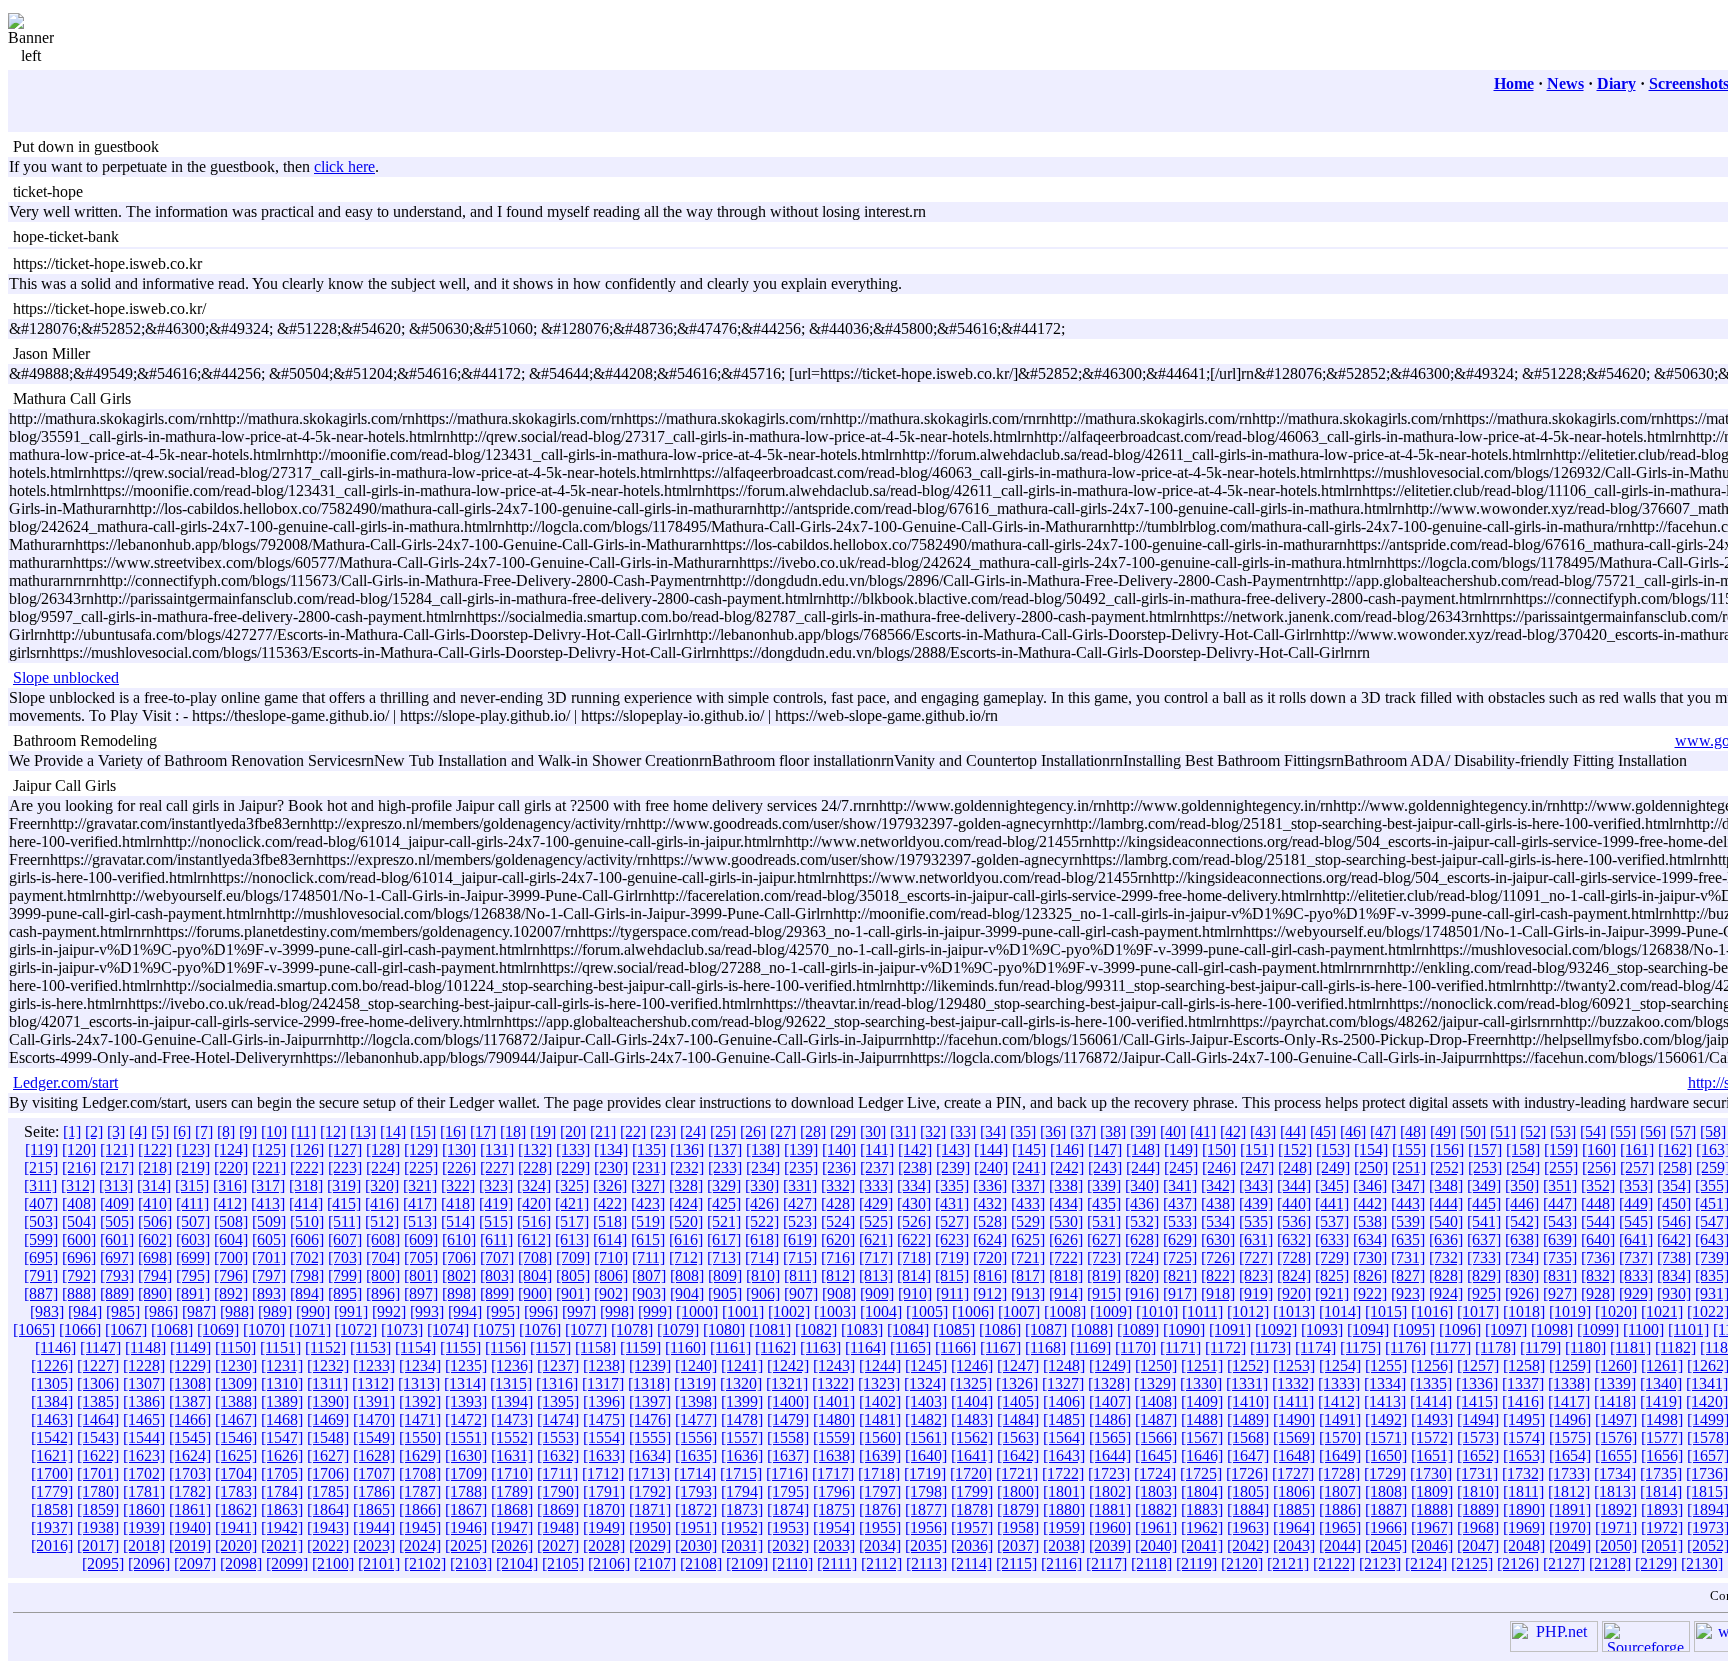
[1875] (834, 1509)
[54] (1593, 1131)
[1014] (1340, 1311)
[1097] (1506, 1329)
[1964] (1294, 1527)
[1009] (1111, 1311)
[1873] (742, 1509)
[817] (1028, 1275)
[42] (1233, 1131)
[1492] (1386, 1419)
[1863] (282, 1509)
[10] (274, 1131)
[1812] (1569, 1491)
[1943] (328, 1527)
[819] (1104, 1275)
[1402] (880, 1401)
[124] (231, 1149)
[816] (990, 1275)
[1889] (1478, 1509)
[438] (1218, 1203)
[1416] (1523, 1401)
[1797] (880, 1491)
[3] (116, 1131)
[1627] (328, 1455)
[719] (952, 1257)
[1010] (1157, 1311)
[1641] (972, 1455)
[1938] (98, 1527)
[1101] (1688, 1329)
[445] (1484, 1203)
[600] (79, 1239)
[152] (1295, 1149)
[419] (496, 1203)
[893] (269, 1293)
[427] (800, 1203)
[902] (611, 1293)
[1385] (98, 1401)
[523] (800, 1221)
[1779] (52, 1491)
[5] (160, 1131)
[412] (230, 1203)
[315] (192, 1185)
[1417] (1569, 1401)
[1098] (1552, 1329)
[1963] (1248, 1527)
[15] (423, 1131)
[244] (1143, 1167)
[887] (41, 1293)
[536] (1294, 1221)
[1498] (1662, 1419)
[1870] (604, 1509)
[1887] (1386, 1509)
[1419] (1661, 1401)
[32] (933, 1131)
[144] (991, 1149)
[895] (345, 1293)
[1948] (558, 1527)
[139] (801, 1149)
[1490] (1294, 1419)
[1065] (34, 1329)
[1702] (144, 1473)
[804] (535, 1275)
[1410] (1248, 1401)
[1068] (172, 1329)
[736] (1598, 1257)
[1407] (1110, 1401)
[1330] (1201, 1383)
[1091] (1230, 1329)
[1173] (1270, 1347)
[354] (1674, 1185)
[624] (990, 1239)
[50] (1473, 1131)
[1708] (420, 1473)
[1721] (1017, 1473)
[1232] (328, 1365)
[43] (1263, 1131)
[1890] (1524, 1509)
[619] (800, 1239)
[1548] (328, 1437)
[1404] (972, 1401)
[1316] (557, 1383)
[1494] (1478, 1419)
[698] (155, 1257)
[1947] (512, 1527)
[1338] (1569, 1383)
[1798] (926, 1491)
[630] (1218, 1239)
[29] (843, 1131)
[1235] (466, 1365)
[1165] (910, 1347)
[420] (534, 1203)
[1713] (649, 1473)
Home (1514, 83)
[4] (138, 1131)
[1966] (1386, 1527)
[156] (1447, 1149)
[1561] (926, 1437)
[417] (420, 1203)
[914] (1066, 1293)
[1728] (1339, 1473)
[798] (307, 1275)
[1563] (1018, 1437)
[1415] (1477, 1401)
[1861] (190, 1509)
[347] (1408, 1185)
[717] (876, 1257)
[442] (1370, 1203)
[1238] (604, 1365)
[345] (1332, 1185)
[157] (1485, 1149)
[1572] (1432, 1437)
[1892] (1616, 1509)
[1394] (512, 1401)
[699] (193, 1257)
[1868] (512, 1509)
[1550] (420, 1437)
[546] (1674, 1221)
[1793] (696, 1491)
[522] (762, 1221)
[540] (1446, 1221)
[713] (724, 1257)
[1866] (420, 1509)
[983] (47, 1311)
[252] (1447, 1167)
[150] (1219, 1149)
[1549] (374, 1437)
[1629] (420, 1455)
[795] (193, 1275)
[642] (1674, 1239)
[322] (458, 1185)
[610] (459, 1239)
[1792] (650, 1491)
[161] (1637, 1149)
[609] (421, 1239)
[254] (1523, 1167)
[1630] (466, 1455)
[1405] (1018, 1401)
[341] (1180, 1185)
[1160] (685, 1347)
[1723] (1109, 1473)
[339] (1104, 1185)
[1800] (1018, 1491)
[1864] (328, 1509)
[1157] (550, 1347)
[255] (1561, 1167)
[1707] (374, 1473)
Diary (1616, 83)
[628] (1142, 1239)
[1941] (236, 1527)
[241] (1029, 1167)
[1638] (834, 1455)
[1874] (788, 1509)
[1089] (1138, 1329)
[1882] (1156, 1509)
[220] (231, 1167)
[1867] (466, 1509)
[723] (1104, 1257)
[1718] (879, 1473)
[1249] (1110, 1365)
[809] (725, 1275)
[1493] (1432, 1419)
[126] (307, 1149)
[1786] (374, 1491)
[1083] (862, 1329)
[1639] (880, 1455)
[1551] (466, 1437)
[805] (573, 1275)
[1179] (1540, 1347)
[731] (1408, 1257)
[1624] (190, 1455)
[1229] (190, 1365)
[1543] (98, 1437)
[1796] (834, 1491)
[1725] (1201, 1473)
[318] (306, 1185)
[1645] (1156, 1455)
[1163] (820, 1347)
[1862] (236, 1509)
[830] (1522, 1275)
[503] (41, 1221)
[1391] (374, 1401)
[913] (1028, 1293)
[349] (1484, 1185)
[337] (1028, 1185)
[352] (1598, 1185)
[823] (1256, 1275)
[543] (1560, 1221)
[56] (1653, 1131)
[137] (725, 1149)
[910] (915, 1293)
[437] (1180, 1203)
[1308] (190, 1383)
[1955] (880, 1527)
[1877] (926, 1509)
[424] (686, 1203)
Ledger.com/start (65, 1082)
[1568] (1248, 1437)
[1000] (697, 1311)
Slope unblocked (66, 677)
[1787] (420, 1491)
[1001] (743, 1311)
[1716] (787, 1473)
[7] (204, 1131)
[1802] (1110, 1491)
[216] (79, 1167)
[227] (497, 1167)
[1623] (144, 1455)
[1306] (98, 1383)
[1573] (1478, 1437)
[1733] (1569, 1473)
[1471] (420, 1419)
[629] (1180, 1239)
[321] (420, 1185)
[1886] (1340, 1509)
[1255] (1386, 1365)
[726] (1218, 1257)
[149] (1181, 1149)
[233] (725, 1167)
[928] (1598, 1293)
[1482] (926, 1419)
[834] (1674, 1275)
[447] (1560, 1203)
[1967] (1432, 1527)
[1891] (1570, 1509)
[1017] (1478, 1311)
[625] (1028, 1239)
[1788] (466, 1491)
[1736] (1707, 1473)
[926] (1522, 1293)
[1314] (465, 1383)
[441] (1332, 1203)
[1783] (236, 1491)
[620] (838, 1239)
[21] (603, 1131)
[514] (458, 1221)
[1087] (1046, 1329)
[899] (497, 1293)
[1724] (1155, 1473)
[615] (648, 1239)
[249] (1333, 1167)
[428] (838, 1203)
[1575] (1570, 1437)
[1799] (972, 1491)
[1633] (604, 1455)
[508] (231, 1221)
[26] (753, 1131)
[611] (496, 1239)
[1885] (1294, 1509)
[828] (1446, 1275)
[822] (1218, 1275)
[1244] (880, 1365)
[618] (762, 1239)
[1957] (972, 1527)
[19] (543, 1131)
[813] (876, 1275)
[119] (41, 1149)
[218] (155, 1167)
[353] (1636, 1185)
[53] (1563, 1131)
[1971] (1616, 1527)
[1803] (1156, 1491)
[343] (1256, 1185)
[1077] (586, 1329)
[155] (1409, 1149)
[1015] (1386, 1311)
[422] (610, 1203)
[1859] (98, 1509)
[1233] (374, 1365)
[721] (1028, 1257)
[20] (573, 1131)
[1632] (558, 1455)
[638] (1522, 1239)
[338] (1066, 1185)
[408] (79, 1203)
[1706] (328, 1473)
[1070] (264, 1329)
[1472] (466, 1419)
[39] (1143, 1131)
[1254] (1340, 1365)
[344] (1294, 1185)
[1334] (1385, 1383)
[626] (1066, 1239)
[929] (1636, 1293)
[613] (572, 1239)
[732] (1446, 1257)
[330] (762, 1185)
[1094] (1368, 1329)
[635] (1408, 1239)
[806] (611, 1275)
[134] (611, 1149)
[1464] (98, 1419)
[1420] (1707, 1401)
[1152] (325, 1347)
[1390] (328, 1401)
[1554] (604, 1437)
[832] (1598, 1275)
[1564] (1064, 1437)
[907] (801, 1293)
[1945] (420, 1527)
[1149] (190, 1347)
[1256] (1432, 1365)
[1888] (1432, 1509)
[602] (155, 1239)
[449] (1636, 1203)
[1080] (724, 1329)
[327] (648, 1185)
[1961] (1156, 1527)
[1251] (1202, 1365)
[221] (269, 1167)
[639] (1560, 1239)
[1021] (1662, 1311)
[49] (1443, 1131)
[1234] (420, 1365)
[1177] (1450, 1347)
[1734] (1615, 1473)
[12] (333, 1131)
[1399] (742, 1401)
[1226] (52, 1365)
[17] (483, 1131)
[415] (344, 1203)
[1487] (1156, 1419)
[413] (268, 1203)
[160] (1599, 1149)
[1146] (55, 1347)
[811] (800, 1275)
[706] (459, 1257)
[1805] (1248, 1491)
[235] (801, 1167)
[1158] (595, 1347)
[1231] (282, 1365)
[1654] (1570, 1455)
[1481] (880, 1419)
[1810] (1478, 1491)
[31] (903, 1131)
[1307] (144, 1383)
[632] (1294, 1239)
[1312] (373, 1383)
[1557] (742, 1437)
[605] (269, 1239)
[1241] (742, 1365)
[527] (952, 1221)
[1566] (1156, 1437)
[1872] (696, 1509)
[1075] (494, 1329)
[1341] (1707, 1383)
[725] (1180, 1257)
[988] (237, 1311)
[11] (303, 1131)
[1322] (833, 1383)
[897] (421, 1293)
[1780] (98, 1491)
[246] (1219, 1167)
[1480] (834, 1419)
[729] (1332, 1257)
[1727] (1293, 1473)
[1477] (696, 1419)
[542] (1522, 1221)
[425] (724, 1203)
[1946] (466, 1527)
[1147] (100, 1347)
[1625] (236, 1455)
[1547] (282, 1437)
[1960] (1110, 1527)
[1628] (374, 1455)
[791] (41, 1275)
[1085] (954, 1329)
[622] (914, 1239)
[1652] (1478, 1455)
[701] (269, 1257)
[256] (1599, 1167)
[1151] (280, 1347)
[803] (497, 1275)
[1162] (775, 1347)
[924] (1446, 1293)
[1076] (540, 1329)
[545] (1636, 1221)
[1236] (512, 1365)
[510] (307, 1221)
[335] (952, 1185)
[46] (1353, 1131)
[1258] (1524, 1365)
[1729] (1385, 1473)
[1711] (557, 1473)
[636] (1446, 1239)
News (1565, 83)
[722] (1066, 1257)
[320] (382, 1185)
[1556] (696, 1437)
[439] (1256, 1203)
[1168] (1045, 1347)
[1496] (1570, 1419)
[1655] (1616, 1455)
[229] (573, 1167)
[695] (41, 1257)
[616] (686, 1239)
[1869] (558, 1509)
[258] (1675, 1167)
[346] (1370, 1185)
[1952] (742, 1527)
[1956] (926, 1527)
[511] (344, 1221)
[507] (193, 1221)
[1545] (190, 1437)
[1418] (1615, 1401)
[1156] (505, 1347)
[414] (306, 1203)
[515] (496, 1221)
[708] (535, 1257)
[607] (345, 1239)
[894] (307, 1293)
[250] (1371, 1167)
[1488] (1202, 1419)
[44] (1293, 1131)
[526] (914, 1221)
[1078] (632, 1329)
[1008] (1065, 1311)
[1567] (1202, 1437)
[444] (1446, 1203)
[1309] (236, 1383)
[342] (1218, 1185)
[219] (193, 1167)
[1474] (558, 1419)
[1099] (1598, 1329)
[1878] (972, 1509)
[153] (1333, 1149)
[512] (382, 1221)
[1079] (678, 1329)
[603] (193, 1239)
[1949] (604, 1527)
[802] (459, 1275)
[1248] (1064, 1365)
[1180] (1585, 1347)
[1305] (52, 1383)
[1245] (926, 1365)
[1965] (1340, 1527)
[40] (1173, 1131)
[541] (1484, 1221)
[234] (763, 1167)
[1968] (1478, 1527)
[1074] (448, 1329)
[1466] (190, 1419)
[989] (275, 1311)
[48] (1413, 1131)
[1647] (1248, 1455)
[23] (663, 1131)
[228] (535, 1167)
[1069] (218, 1329)
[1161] (730, 1347)
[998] (617, 1311)
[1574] (1524, 1437)
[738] (1674, 1257)
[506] (155, 1221)
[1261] (1662, 1365)
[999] (655, 1311)
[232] (687, 1167)
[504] (79, 1221)
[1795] (788, 1491)
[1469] (328, 1419)
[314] (154, 1185)
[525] (876, 1221)
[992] (389, 1311)
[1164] (865, 1347)
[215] (41, 1167)
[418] (458, 1203)
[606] (307, 1239)
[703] (345, 1257)
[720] (990, 1257)
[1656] (1662, 1455)
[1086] (1000, 1329)
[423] (648, 1203)
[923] (1408, 1293)
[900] (535, 1293)
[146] (1067, 1149)
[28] (813, 1131)
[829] (1484, 1275)
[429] (876, 1203)
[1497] (1616, 1419)
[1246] (972, 1365)
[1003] (835, 1311)
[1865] (374, 1509)
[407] (41, 1203)
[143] (953, 1149)
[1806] (1294, 1491)
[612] (534, 1239)
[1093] (1322, 1329)
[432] (990, 1203)
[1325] (971, 1383)
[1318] (649, 1383)
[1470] (374, 1419)
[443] (1408, 1203)
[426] (762, 1203)
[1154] (415, 1347)
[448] (1598, 1203)
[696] (79, 1257)
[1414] (1431, 1401)
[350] (1522, 1185)
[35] (1023, 1131)
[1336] (1477, 1383)
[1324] (925, 1383)
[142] (915, 1149)
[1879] (1018, 1509)
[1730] (1431, 1473)
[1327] (1063, 1383)
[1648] (1294, 1455)
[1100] (1643, 1329)
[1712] (603, 1473)
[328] (686, 1185)
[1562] (972, 1437)
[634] (1370, 1239)
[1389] (282, 1401)
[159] (1561, 1149)
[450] (1674, 1203)
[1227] (98, 1365)
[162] (1675, 1149)
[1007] (1019, 1311)
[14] (393, 1131)
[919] (1256, 1293)
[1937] (52, 1527)
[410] (155, 1203)
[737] (1636, 1257)
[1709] (466, 1473)
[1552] (512, 1437)
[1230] (236, 1365)
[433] (1028, 1203)
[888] (79, 1293)
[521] (724, 1221)
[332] (838, 1185)
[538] (1370, 1221)
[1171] (1180, 1347)
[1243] (834, 1365)
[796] (231, 1275)
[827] (1408, 1275)
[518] (610, 1221)
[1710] (512, 1473)
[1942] (282, 1527)
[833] (1636, 1275)
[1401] (834, 1401)
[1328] (1109, 1383)
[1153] (370, 1347)
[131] (497, 1149)
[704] (383, 1257)
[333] (876, 1185)
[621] (876, 1239)
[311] (40, 1185)
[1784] (282, 1491)
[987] (199, 1311)
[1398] (696, 1401)
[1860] (144, 1509)
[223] (345, 1167)
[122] (155, 1149)
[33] (963, 1131)
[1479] (788, 1419)
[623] (952, 1239)
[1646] (1202, 1455)
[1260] (1616, 1365)
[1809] (1432, 1491)
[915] (1104, 1293)
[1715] (741, 1473)
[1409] (1202, 1401)
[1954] (834, 1527)
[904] (687, 1293)
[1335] (1431, 1383)
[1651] (1432, 1455)
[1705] (282, 1473)
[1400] (788, 1401)
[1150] (235, 1347)
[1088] (1092, 1329)
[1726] (1247, 1473)
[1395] (558, 1401)
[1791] (604, 1491)
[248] (1295, 1167)
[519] (648, 1221)
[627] (1104, 1239)
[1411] (1293, 1401)
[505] (117, 1221)
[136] (687, 1149)
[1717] (833, 1473)
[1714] (695, 1473)
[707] (497, 1257)
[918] (1218, 1293)
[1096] (1460, 1329)
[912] (990, 1293)
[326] (610, 1185)
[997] (579, 1311)
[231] (649, 1167)
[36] (1053, 1131)
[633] (1332, 1239)
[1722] (1063, 1473)
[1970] (1570, 1527)
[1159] (640, 1347)
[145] (1029, 1149)
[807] (649, 1275)
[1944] (374, 1527)
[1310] (282, 1383)
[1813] (1615, 1491)
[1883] (1202, 1509)
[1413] (1385, 1401)
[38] (1113, 1131)
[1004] (881, 1311)
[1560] (880, 1437)
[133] (573, 1149)
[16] (453, 1131)
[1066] (80, 1329)
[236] (839, 1167)
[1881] (1110, 1509)
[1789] (512, 1491)
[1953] (788, 1527)
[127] (345, 1149)
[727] (1256, 1257)
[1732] (1523, 1473)
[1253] (1294, 1365)
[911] (952, 1293)
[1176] (1405, 1347)
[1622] (98, 1455)
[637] (1484, 1239)
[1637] (788, 1455)
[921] (1332, 1293)
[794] (155, 1275)
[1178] (1495, 1347)
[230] (611, 1167)
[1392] (420, 1401)
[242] (1067, 1167)
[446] (1522, 1203)
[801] (421, 1275)
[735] (1560, 1257)
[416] (382, 1203)
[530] (1066, 1221)
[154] (1371, 1149)
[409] (117, 1203)
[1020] (1616, 1311)
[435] (1104, 1203)
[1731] (1477, 1473)
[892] (231, 1293)
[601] (117, 1239)
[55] (1623, 1131)
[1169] (1090, 1347)
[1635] (696, 1455)
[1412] (1339, 1401)
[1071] (310, 1329)
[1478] (742, 1419)
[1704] (236, 1473)
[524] (838, 1221)
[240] (991, 1167)
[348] (1446, 1185)
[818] (1066, 1275)
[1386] (144, 1401)
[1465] (144, 1419)
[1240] (696, 1365)
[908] (839, 1293)
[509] (269, 1221)
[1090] (1184, 1329)
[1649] (1340, 1455)
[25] (723, 1131)
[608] (383, 1239)
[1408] (1156, 1401)
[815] (952, 1275)
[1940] (190, 1527)
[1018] (1524, 1311)
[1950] (650, 1527)
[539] (1408, 1221)
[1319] (695, 1383)
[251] (1409, 1167)
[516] (534, 1221)
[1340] (1661, 1383)
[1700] (52, 1473)
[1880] (1064, 1509)
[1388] (236, 1401)
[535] (1256, 1221)
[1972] (1662, 1527)
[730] (1370, 1257)
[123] (193, 1149)
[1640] (926, 1455)
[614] (610, 1239)
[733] (1484, 1257)
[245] (1181, 1167)
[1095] (1414, 1329)
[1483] (972, 1419)
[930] (1674, 1293)
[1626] (282, 1455)
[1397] (650, 1401)
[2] (94, 1131)
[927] (1560, 1293)
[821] (1180, 1275)
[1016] (1432, 1311)
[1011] (1202, 1311)
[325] (572, 1185)
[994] (465, 1311)
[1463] (52, 1419)
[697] (117, 1257)
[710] (611, 1257)
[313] (116, 1185)
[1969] (1524, 1527)
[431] (952, 1203)
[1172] (1225, 1347)
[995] (503, 1311)
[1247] (1018, 1365)
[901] (573, 1293)
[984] (85, 1311)
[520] (686, 1221)
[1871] (650, 1509)
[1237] (558, 1365)
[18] (513, 1131)
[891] (193, 1293)
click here (344, 166)
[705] (421, 1257)
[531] (1104, 1221)
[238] (915, 1167)
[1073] (402, 1329)
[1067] (126, 1329)
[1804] (1202, 1491)
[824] (1294, 1275)
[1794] (742, 1491)
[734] (1522, 1257)
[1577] (1662, 1437)
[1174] (1315, 1347)
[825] (1332, 1275)
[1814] (1661, 1491)
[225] (421, 1167)
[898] (459, 1293)
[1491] (1340, 1419)
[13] (363, 1131)
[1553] (558, 1437)
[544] (1598, 1221)
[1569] (1294, 1437)
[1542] (52, 1437)
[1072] (356, 1329)
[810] (763, 1275)
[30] (873, 1131)
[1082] (816, 1329)
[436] (1142, 1203)
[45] (1323, 1131)
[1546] (236, 1437)
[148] (1143, 1149)
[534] (1218, 1221)
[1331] (1247, 1383)
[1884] (1248, 1509)
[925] (1484, 1293)
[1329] (1155, 1383)
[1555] (650, 1437)
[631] (1256, 1239)
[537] (1332, 1221)
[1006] (973, 1311)
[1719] (925, 1473)
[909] (877, 1293)
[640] (1598, 1239)
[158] (1523, 1149)
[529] (1028, 1221)
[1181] (1630, 1347)
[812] (838, 1275)
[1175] (1360, 1347)
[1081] (770, 1329)
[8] (226, 1131)
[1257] (1478, 1365)
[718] (914, 1257)
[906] (763, 1293)
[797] (269, 1275)
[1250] (1156, 1365)
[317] (268, 1185)
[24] (693, 1131)
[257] (1637, 1167)
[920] (1294, 1293)
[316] (230, 1185)
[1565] (1110, 1437)
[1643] (1064, 1455)
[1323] (879, 1383)
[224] (383, 1167)
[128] (383, 1149)
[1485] (1064, 1419)
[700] (231, 1257)
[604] (231, 1239)
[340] (1142, 1185)
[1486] (1110, 1419)
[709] (573, 1257)
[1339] (1615, 1383)
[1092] (1276, 1329)
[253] (1485, 1167)
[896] (383, 1293)
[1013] (1294, 1311)
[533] (1180, 1221)
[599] (41, 1239)
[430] (914, 1203)
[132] (535, 1149)
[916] (1142, 1293)
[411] (192, 1203)
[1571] (1386, 1437)
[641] (1636, 1239)
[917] (1180, 1293)
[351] (1560, 1185)
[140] (839, 1149)
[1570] (1340, 1437)
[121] (117, 1149)
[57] (1683, 1131)
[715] (800, 1257)
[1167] (1000, 1347)
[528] (990, 1221)
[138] (763, 1149)
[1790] (558, 1491)
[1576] (1616, 1437)
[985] (123, 1311)
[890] (155, 1293)
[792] (79, 1275)
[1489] (1248, 1419)
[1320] (741, 1383)
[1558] (788, 1437)
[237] (877, 1167)
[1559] (834, 1437)
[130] (459, 1149)
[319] (344, 1185)
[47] (1383, 1131)
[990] (313, 1311)
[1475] (604, 1419)
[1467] (236, 1419)
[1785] (328, 1491)
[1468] (282, 1419)
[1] (72, 1131)
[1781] (144, 1491)
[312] (78, 1185)
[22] (633, 1131)
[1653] (1524, 1455)
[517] (572, 1221)
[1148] (145, 1347)
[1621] (52, 1455)
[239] (953, 1167)
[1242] (788, 1365)
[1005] (927, 1311)
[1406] (1064, 1401)
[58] (1713, 1131)
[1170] (1135, 1347)
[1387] (190, 1401)
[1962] (1202, 1527)
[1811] (1523, 1491)
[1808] (1386, 1491)
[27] (783, 1131)
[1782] (190, 1491)
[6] (182, 1131)
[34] (993, 1131)
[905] (725, 1293)
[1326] (1017, 1383)
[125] (269, 1149)
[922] (1370, 1293)
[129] (421, 1149)
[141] (877, 1149)
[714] (762, 1257)
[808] (687, 1275)
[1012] (1248, 1311)
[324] (534, 1185)
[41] (1203, 1131)
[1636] (742, 1455)
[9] (248, 1131)
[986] (161, 1311)
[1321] (787, 1383)
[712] (686, 1257)
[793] (117, 1275)
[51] (1503, 1131)
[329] (724, 1185)
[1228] (144, 1365)
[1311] (327, 1383)
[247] (1257, 1167)
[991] (351, 1311)
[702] (307, 1257)
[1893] (1662, 1509)
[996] (541, 1311)
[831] (1560, 1275)
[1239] (650, 1365)
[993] (427, 1311)
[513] (420, 1221)
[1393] (466, 1401)
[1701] (98, 1473)
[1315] (511, 1383)
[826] (1370, 1275)
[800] (383, 1275)
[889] (117, 1293)
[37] (1083, 1131)
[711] (648, 1257)
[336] (990, 1185)
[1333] (1339, 1383)
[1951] (696, 1527)
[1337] (1523, 1383)
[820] (1142, 1275)
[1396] (604, 1401)
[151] (1257, 1149)
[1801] (1064, 1491)
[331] (800, 1185)
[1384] (52, 1401)
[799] (345, 1275)
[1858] (52, 1509)
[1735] (1661, 1473)
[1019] (1570, 1311)
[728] (1294, 1257)
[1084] (908, 1329)
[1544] (144, 1437)
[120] (79, 1149)
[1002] (789, 1311)
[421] (572, 1203)
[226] (459, 1167)
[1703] (190, 1473)
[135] (649, 1149)
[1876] (880, 1509)
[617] (724, 1239)
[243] (1105, 1167)
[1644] (1110, 1455)
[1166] (955, 1347)
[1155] (460, 1347)
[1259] (1570, 1365)
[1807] (1340, 1491)
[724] (1142, 1257)
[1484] (1018, 1419)
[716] (838, 1257)
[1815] (1707, 1491)
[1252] (1248, 1365)
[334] (914, 1185)
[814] (914, 1275)
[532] (1142, 1221)
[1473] (512, 1419)
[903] (649, 1293)
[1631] (512, 1455)
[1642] (1018, 1455)
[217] (117, 1167)
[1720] (971, 1473)
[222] (307, 1167)
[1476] (650, 1419)
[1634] (650, 1455)
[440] (1294, 1203)
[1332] (1293, 1383)
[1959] (1064, 1527)
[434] (1066, 1203)
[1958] (1018, 1527)
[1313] (419, 1383)
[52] (1533, 1131)
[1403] (926, 1401)
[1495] (1524, 1419)
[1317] (603, 1383)
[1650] (1386, 1455)
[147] (1105, 1149)
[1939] (144, 1527)
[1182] (1675, 1347)
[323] (496, 1185)
